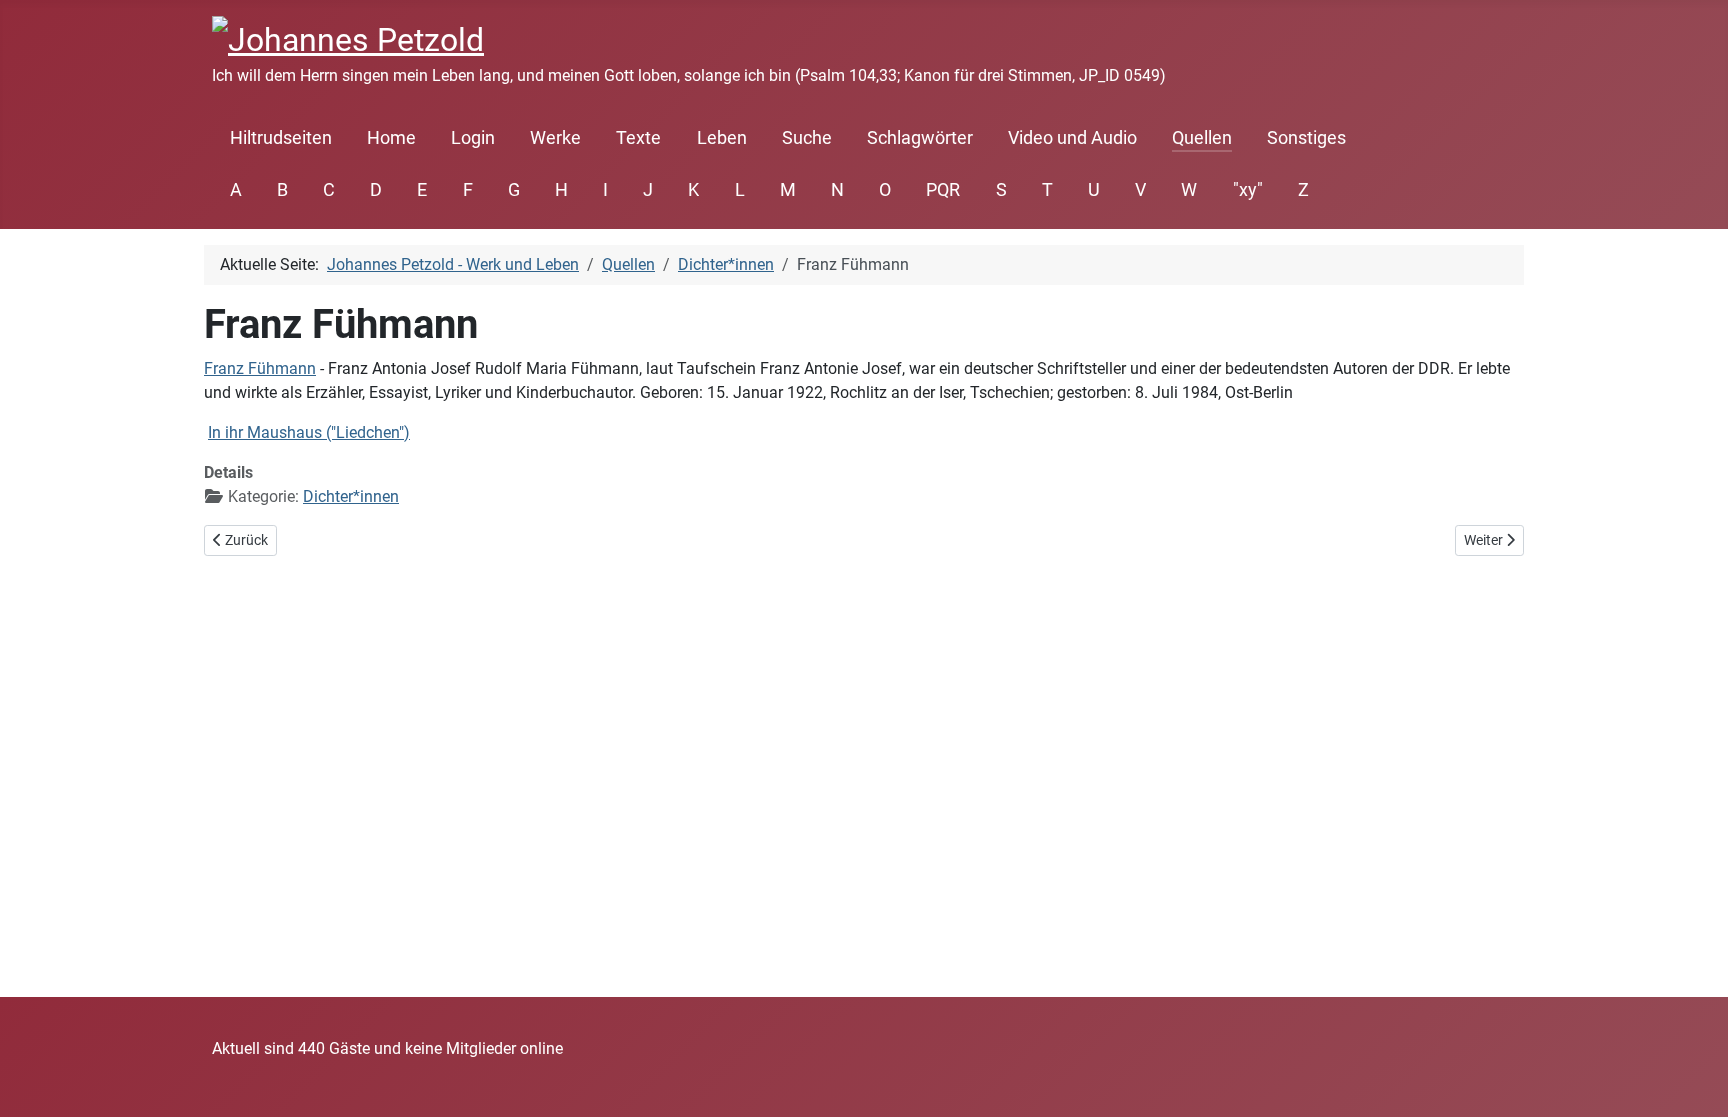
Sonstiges (1306, 138)
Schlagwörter (920, 138)
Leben (722, 138)
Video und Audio (1072, 138)
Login (473, 138)
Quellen (1202, 138)
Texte (638, 138)
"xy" (1248, 190)
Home (391, 138)
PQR (943, 190)
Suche (807, 138)
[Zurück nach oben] (1693, 1080)
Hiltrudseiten (281, 138)
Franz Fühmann (260, 368)
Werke (555, 138)
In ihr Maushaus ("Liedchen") (309, 432)
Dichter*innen (351, 496)
